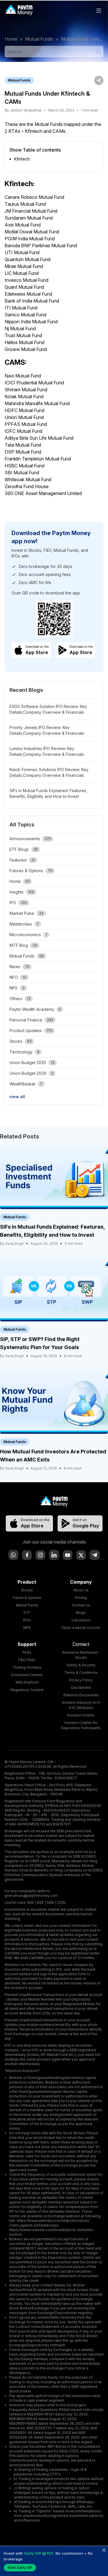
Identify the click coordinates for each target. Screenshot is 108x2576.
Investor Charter (81, 1715)
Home (11, 39)
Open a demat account (81, 1628)
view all (17, 1097)
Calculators (81, 1620)
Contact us (81, 1605)
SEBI (50, 1902)
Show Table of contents (35, 150)
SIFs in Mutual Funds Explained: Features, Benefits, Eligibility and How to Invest (48, 793)
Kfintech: (22, 159)
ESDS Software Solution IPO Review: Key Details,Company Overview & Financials (48, 709)
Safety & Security (81, 1665)
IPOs (27, 1620)
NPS (27, 1628)
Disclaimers (81, 1688)
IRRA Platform (27, 1682)
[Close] (104, 2550)
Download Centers (27, 1675)
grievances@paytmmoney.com (31, 1896)
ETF (27, 1613)
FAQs (27, 1652)
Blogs (81, 1613)
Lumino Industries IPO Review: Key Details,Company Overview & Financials (47, 751)
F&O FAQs (27, 1660)
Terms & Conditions (81, 1673)
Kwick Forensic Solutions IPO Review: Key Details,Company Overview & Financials (49, 772)
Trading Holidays (27, 1667)
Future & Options (27, 1598)
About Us (81, 1590)
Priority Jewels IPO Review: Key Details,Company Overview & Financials (47, 730)
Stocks (27, 1590)
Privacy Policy (81, 1680)
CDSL (62, 1902)
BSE (40, 1902)
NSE (31, 1902)
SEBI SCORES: (85, 1856)
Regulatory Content (27, 1690)
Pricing (81, 1598)
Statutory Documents (81, 1695)
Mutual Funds (39, 39)
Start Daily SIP (20, 2567)
